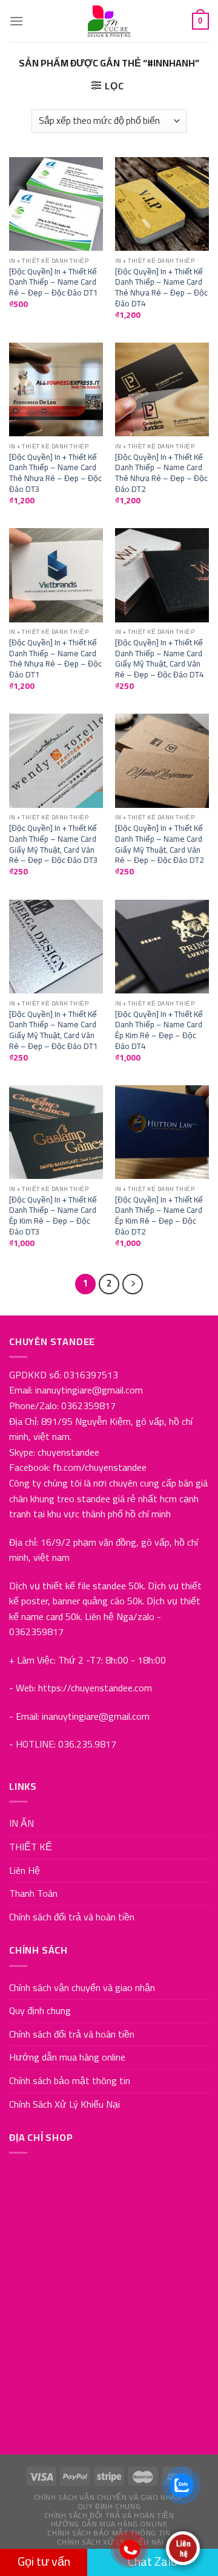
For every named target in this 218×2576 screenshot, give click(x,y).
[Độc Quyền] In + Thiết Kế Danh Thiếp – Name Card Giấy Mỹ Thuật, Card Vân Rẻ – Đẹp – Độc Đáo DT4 (160, 659)
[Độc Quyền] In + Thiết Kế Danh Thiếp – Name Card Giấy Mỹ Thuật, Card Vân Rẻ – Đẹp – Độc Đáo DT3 (54, 844)
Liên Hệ (25, 1870)
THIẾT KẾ (31, 1847)
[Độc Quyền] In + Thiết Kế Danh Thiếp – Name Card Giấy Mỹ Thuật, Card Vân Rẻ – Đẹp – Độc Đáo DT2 (160, 844)
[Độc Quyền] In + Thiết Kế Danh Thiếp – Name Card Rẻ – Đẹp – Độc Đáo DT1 (54, 282)
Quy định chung (40, 2010)
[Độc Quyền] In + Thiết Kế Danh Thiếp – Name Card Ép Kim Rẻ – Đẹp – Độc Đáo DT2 (159, 1216)
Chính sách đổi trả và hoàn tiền (72, 1917)
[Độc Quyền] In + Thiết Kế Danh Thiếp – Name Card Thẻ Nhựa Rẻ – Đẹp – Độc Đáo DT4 (161, 288)
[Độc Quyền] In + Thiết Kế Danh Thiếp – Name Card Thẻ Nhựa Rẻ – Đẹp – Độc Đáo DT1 (55, 659)
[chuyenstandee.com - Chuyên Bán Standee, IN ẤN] (109, 21)
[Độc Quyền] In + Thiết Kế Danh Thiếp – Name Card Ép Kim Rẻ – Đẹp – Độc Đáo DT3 (53, 1216)
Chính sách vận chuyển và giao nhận (82, 1987)
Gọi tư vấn (44, 2561)
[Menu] (16, 21)
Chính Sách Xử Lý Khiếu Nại (64, 2104)
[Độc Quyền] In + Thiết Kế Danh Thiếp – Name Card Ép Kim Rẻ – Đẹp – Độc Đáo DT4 (159, 1031)
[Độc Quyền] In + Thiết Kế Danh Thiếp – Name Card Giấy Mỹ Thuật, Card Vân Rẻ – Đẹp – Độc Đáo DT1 (54, 1031)
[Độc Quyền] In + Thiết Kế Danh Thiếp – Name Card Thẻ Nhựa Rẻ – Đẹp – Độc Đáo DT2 (161, 473)
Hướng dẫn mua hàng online (67, 2057)
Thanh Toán (33, 1893)
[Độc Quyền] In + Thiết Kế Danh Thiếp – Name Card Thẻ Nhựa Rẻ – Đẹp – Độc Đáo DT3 (55, 473)
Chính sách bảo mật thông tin (70, 2080)
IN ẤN (21, 1823)
